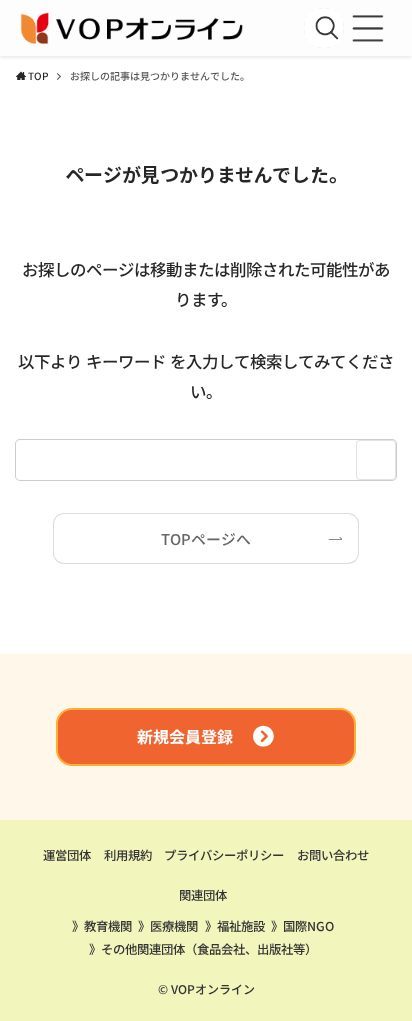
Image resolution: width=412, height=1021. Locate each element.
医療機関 (174, 926)
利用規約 (128, 855)
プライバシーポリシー (224, 855)
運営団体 (67, 855)
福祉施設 (241, 926)
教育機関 (108, 926)
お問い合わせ (333, 855)
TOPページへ (206, 538)
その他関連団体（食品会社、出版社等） (209, 949)
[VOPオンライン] (133, 28)
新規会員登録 (185, 737)
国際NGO (308, 926)
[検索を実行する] (327, 28)
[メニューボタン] (368, 28)
